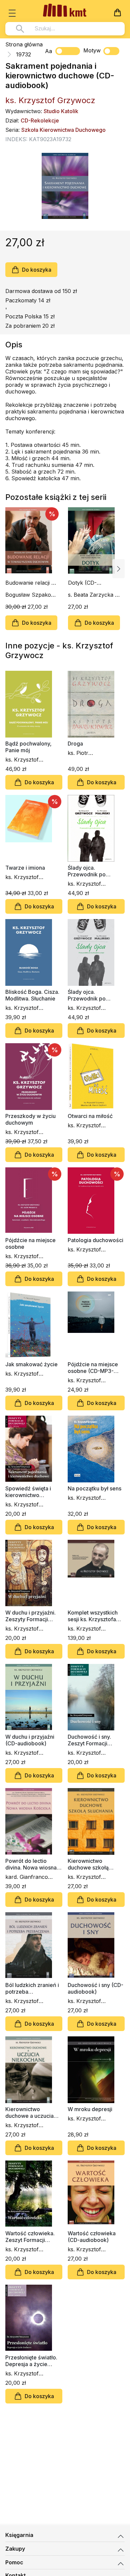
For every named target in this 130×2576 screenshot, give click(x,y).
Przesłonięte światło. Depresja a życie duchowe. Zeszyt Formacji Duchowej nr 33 (32, 2361)
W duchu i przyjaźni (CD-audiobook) (30, 1740)
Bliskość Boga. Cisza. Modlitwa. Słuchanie (32, 995)
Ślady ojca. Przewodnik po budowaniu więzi (89, 871)
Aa (48, 51)
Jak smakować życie (31, 1364)
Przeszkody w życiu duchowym (30, 1119)
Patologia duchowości (95, 1240)
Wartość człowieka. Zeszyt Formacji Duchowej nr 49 (30, 2237)
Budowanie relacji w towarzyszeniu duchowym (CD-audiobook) (30, 583)
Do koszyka (37, 270)
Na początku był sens (94, 1488)
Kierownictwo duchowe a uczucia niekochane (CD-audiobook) (29, 2112)
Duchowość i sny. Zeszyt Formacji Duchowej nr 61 (89, 1740)
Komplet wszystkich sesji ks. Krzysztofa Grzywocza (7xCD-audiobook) (93, 1616)
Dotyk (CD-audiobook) (82, 583)
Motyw (92, 50)
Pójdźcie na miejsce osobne (30, 1243)
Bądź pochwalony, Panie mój (28, 747)
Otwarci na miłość (90, 1116)
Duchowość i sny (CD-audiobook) (95, 1988)
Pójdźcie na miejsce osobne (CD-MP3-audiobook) (93, 1368)
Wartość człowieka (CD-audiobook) (92, 2237)
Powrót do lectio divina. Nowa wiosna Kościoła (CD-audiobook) (31, 1864)
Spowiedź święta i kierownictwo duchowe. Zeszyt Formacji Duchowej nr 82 (32, 1492)
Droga (75, 744)
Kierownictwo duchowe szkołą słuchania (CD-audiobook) (88, 1864)
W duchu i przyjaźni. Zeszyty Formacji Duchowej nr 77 (30, 1616)
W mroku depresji (90, 2109)
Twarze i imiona (25, 868)
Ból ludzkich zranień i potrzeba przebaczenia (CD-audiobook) (32, 1988)
